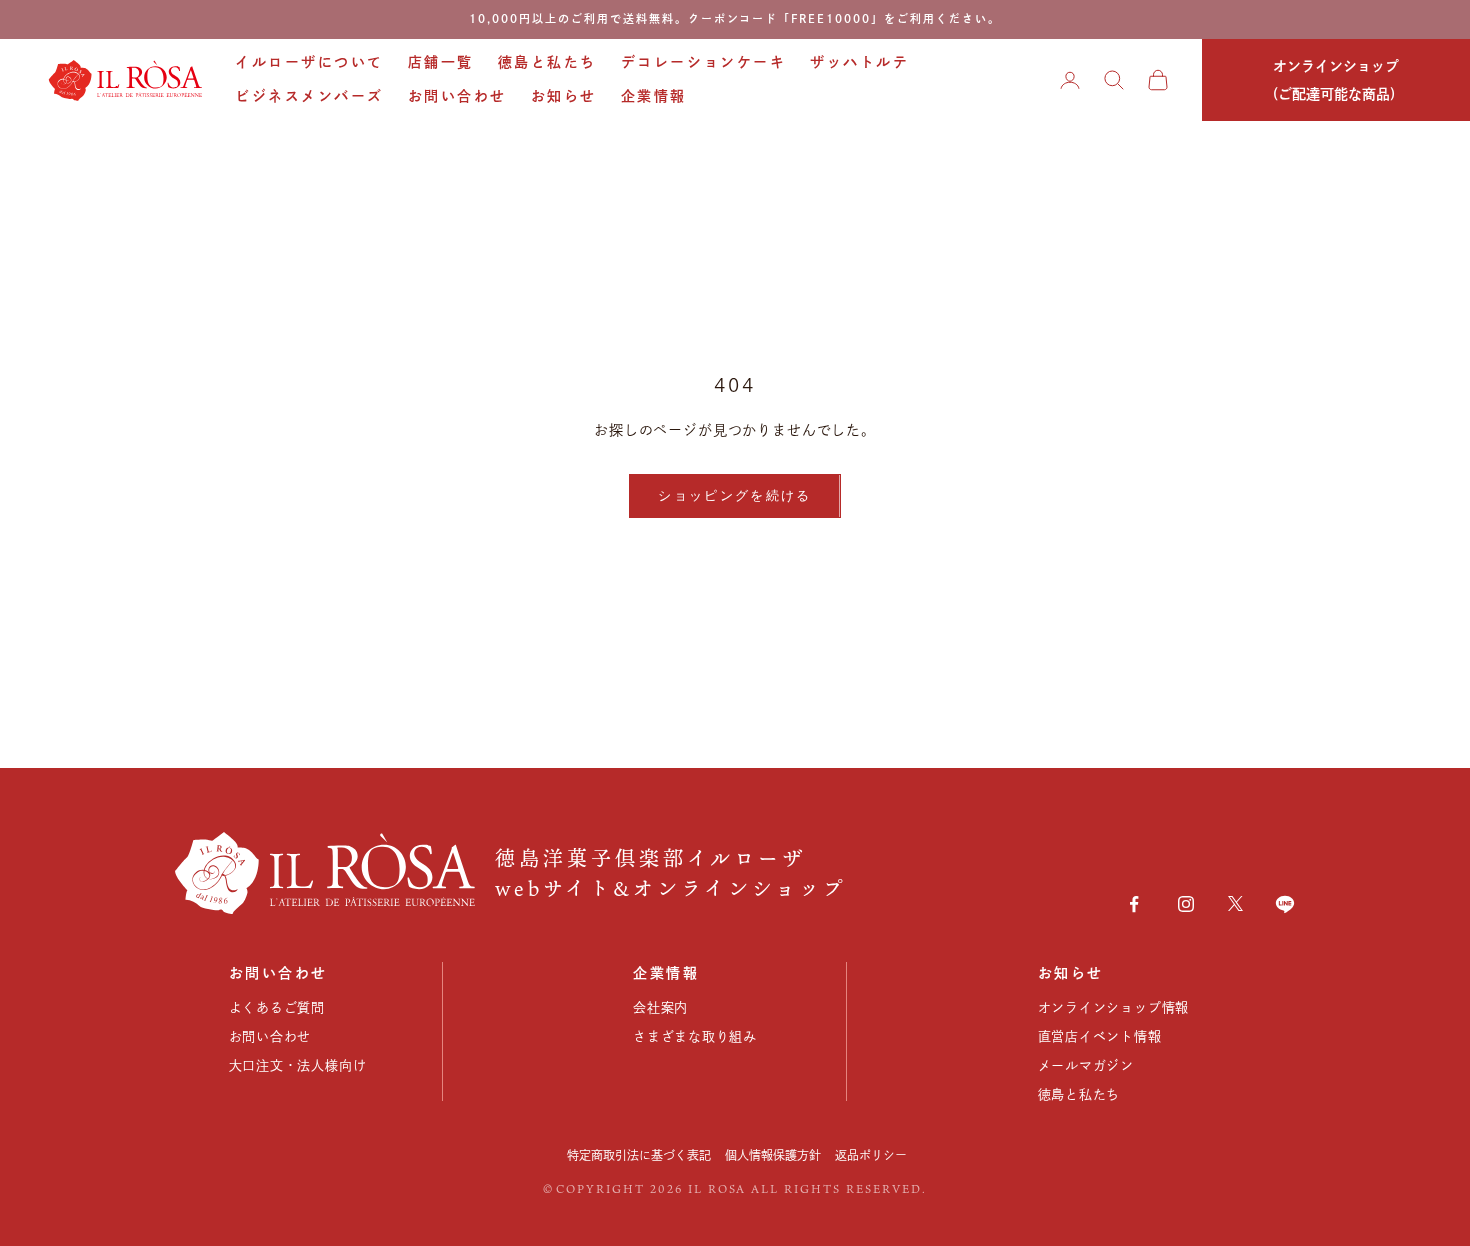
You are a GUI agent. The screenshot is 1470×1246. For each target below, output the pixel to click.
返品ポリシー (871, 1155)
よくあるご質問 (277, 1007)
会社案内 (660, 1007)
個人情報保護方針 (773, 1155)
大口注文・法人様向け (298, 1065)
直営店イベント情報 (1100, 1036)
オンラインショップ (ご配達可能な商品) (1336, 80)
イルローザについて (309, 62)
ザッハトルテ (859, 62)
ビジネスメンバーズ (309, 96)
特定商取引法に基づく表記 (639, 1155)
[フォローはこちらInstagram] (1186, 904)
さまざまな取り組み (695, 1036)
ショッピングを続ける (734, 495)
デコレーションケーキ (703, 62)
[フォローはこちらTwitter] (1235, 903)
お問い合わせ (457, 96)
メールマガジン (1086, 1065)
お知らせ (564, 96)
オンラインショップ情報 (1114, 1007)
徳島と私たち (547, 62)
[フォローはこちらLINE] (1285, 904)
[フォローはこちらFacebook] (1134, 904)
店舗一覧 (441, 62)
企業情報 (654, 96)
